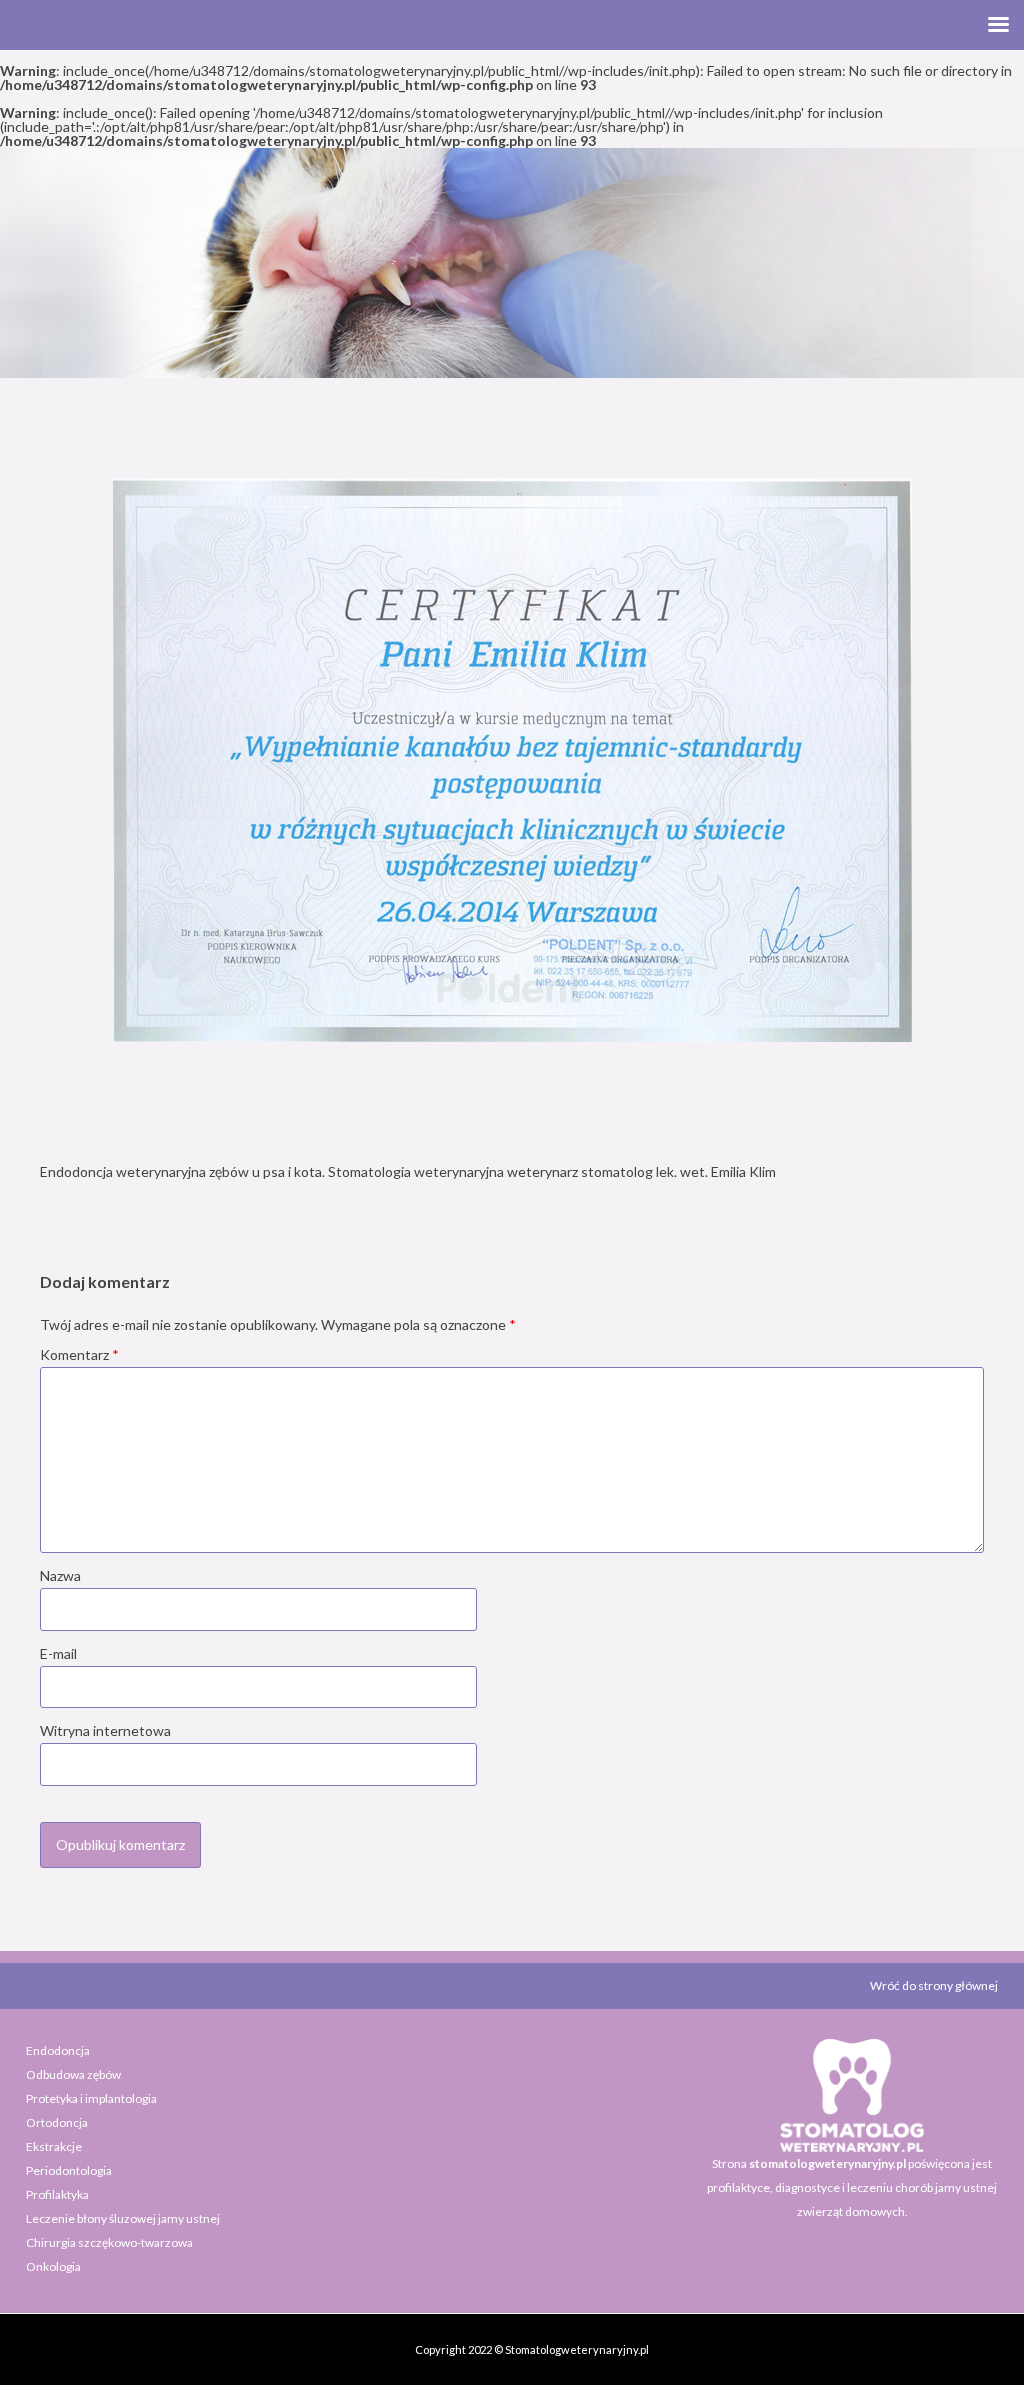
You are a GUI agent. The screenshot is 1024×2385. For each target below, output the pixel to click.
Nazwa (60, 1575)
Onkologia (53, 2266)
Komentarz (79, 1354)
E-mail (58, 1653)
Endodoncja (58, 2050)
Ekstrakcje (54, 2146)
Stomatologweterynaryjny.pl (577, 2349)
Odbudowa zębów (73, 2074)
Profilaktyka (57, 2194)
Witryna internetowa (105, 1730)
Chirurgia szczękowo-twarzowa (109, 2242)
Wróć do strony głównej (934, 1985)
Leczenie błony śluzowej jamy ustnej (123, 2218)
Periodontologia (69, 2170)
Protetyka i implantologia (91, 2098)
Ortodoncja (57, 2122)
